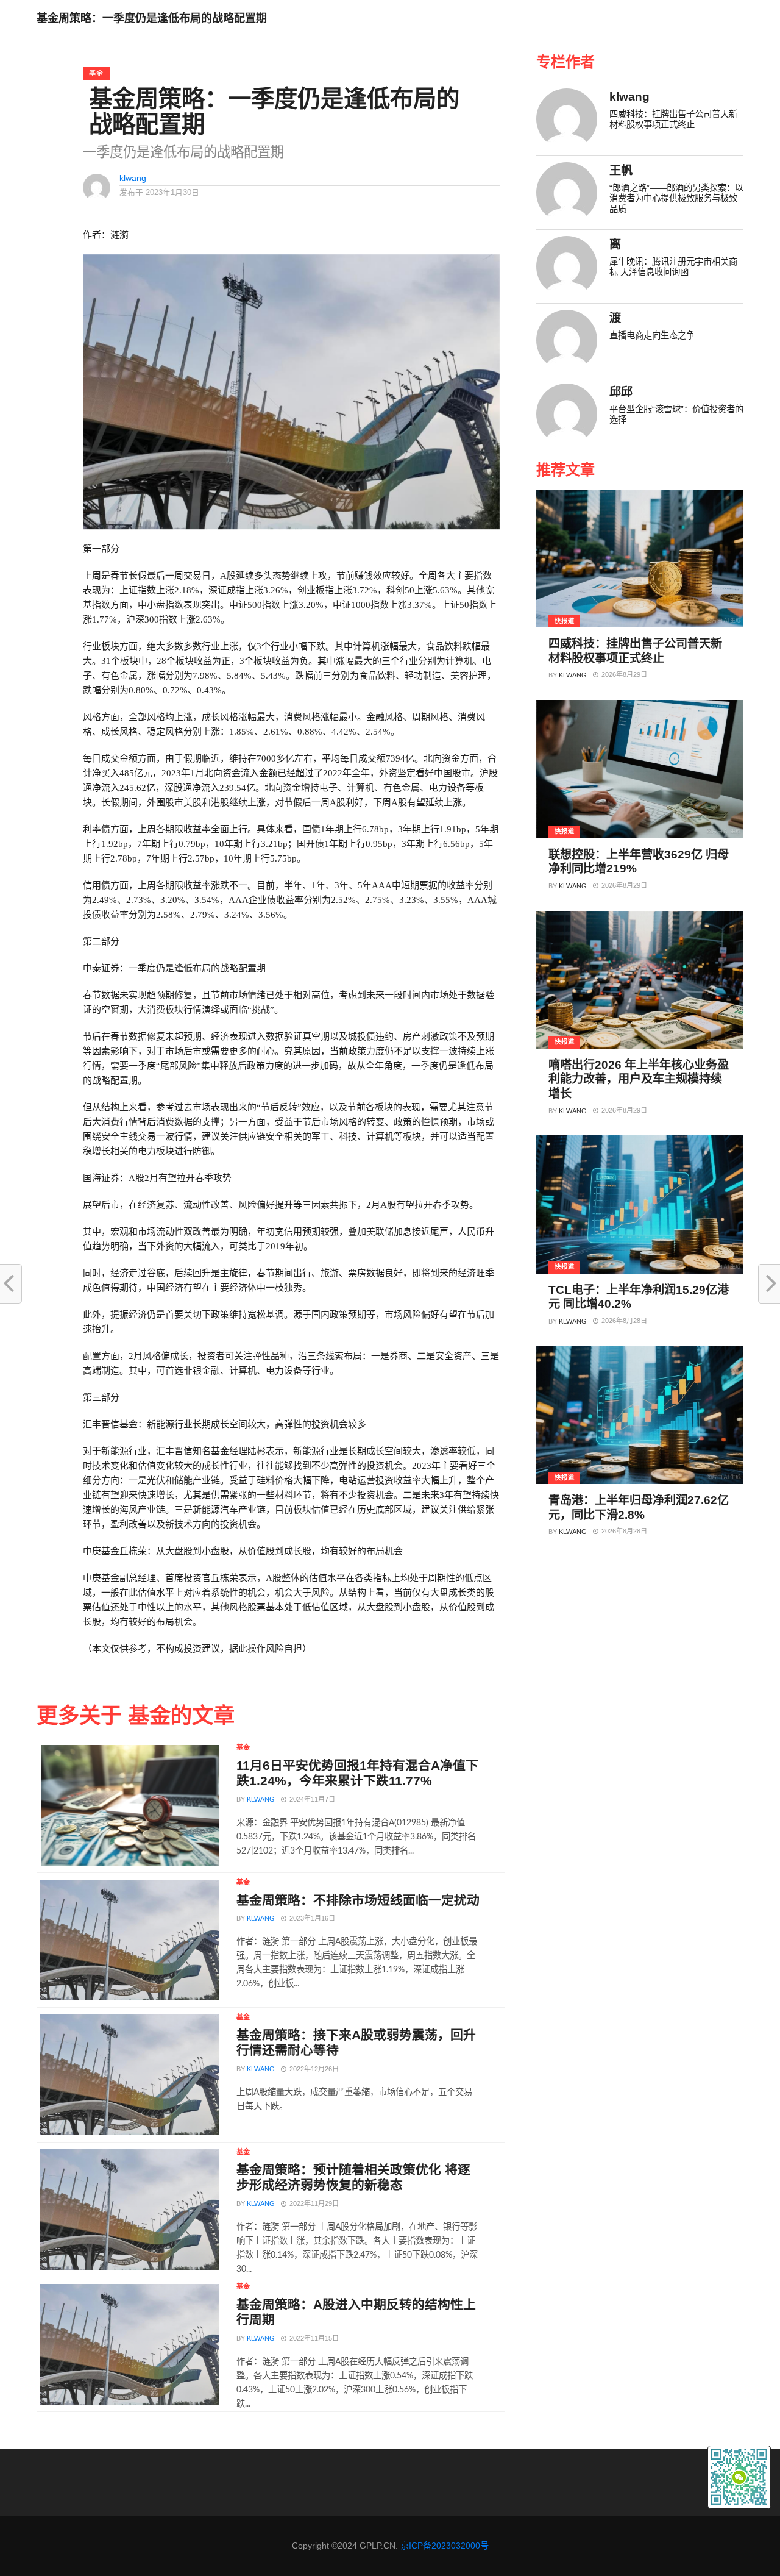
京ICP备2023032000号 (445, 2546)
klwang (133, 178)
